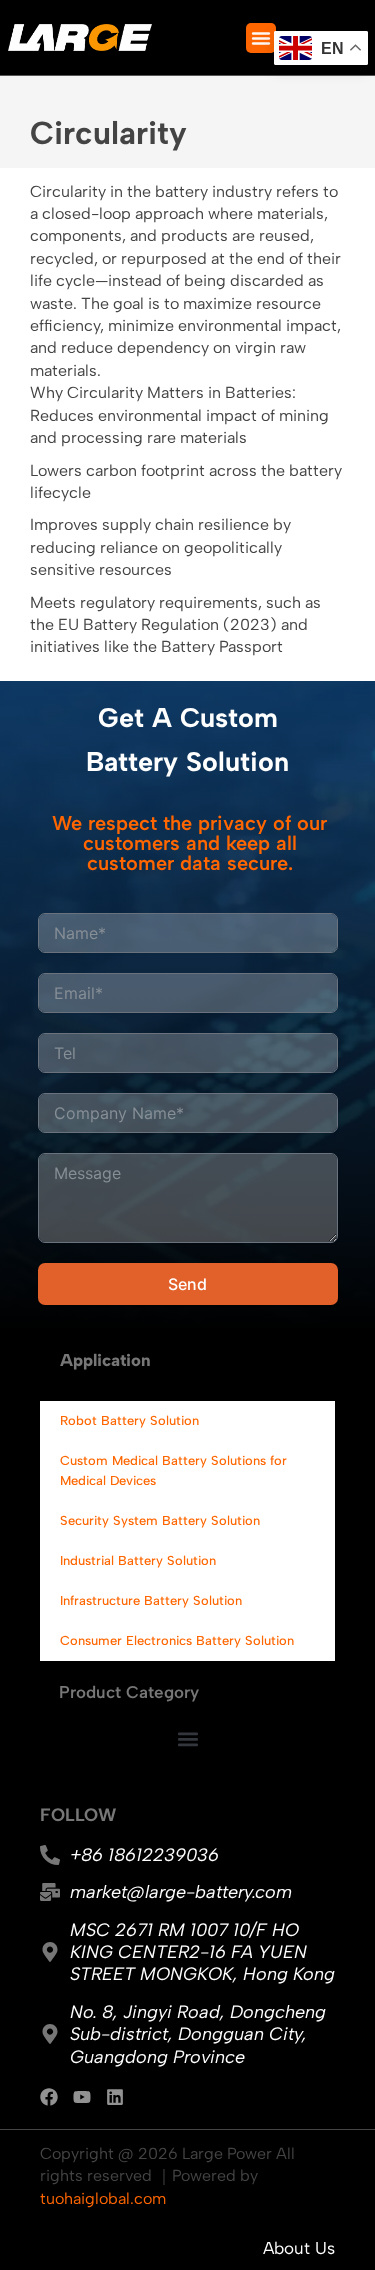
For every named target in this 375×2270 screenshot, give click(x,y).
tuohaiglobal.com (103, 2198)
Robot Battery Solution (129, 1420)
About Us (299, 2248)
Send (187, 1284)
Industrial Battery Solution (138, 1560)
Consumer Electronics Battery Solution (177, 1640)
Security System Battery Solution (160, 1520)
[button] (261, 38)
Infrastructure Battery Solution (151, 1600)
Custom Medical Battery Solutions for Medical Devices (173, 1470)
